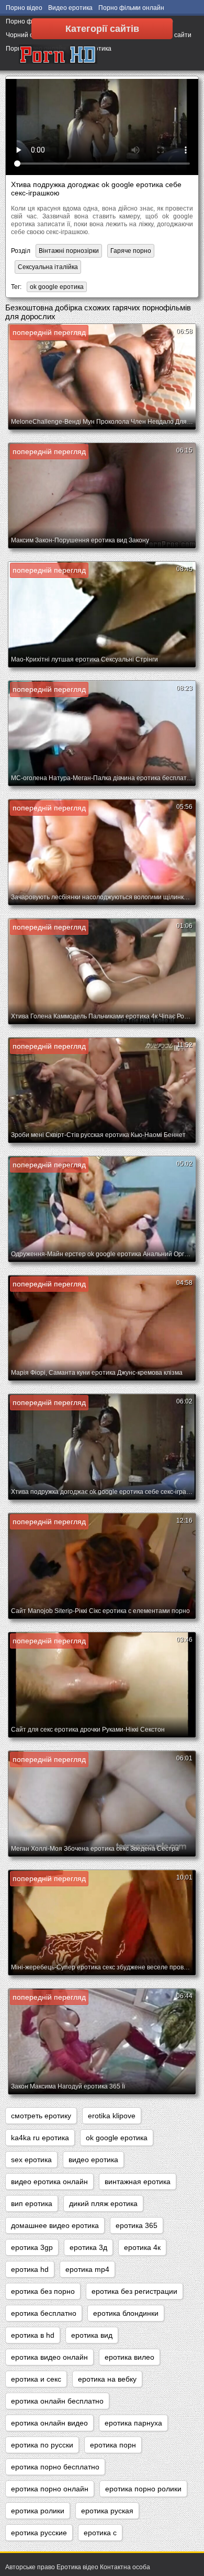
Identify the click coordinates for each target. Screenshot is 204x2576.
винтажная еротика (138, 2182)
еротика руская (107, 2511)
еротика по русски (42, 2445)
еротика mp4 (87, 2269)
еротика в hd (33, 2335)
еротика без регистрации (134, 2291)
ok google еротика (57, 287)
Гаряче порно (131, 251)
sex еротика (31, 2160)
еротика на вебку (107, 2379)
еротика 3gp (32, 2247)
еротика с (100, 2533)
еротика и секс (36, 2379)
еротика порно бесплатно (55, 2467)
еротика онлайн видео (49, 2423)
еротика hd (30, 2269)
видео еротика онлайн (49, 2182)
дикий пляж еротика (103, 2203)
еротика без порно (43, 2291)
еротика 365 (137, 2225)
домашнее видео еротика (55, 2225)
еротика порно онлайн (50, 2489)
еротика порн (113, 2445)
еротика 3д (88, 2247)
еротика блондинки (126, 2313)
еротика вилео (129, 2357)
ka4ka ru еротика (40, 2138)
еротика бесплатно (44, 2313)
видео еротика (93, 2160)
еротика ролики (38, 2511)
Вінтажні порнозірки (69, 251)
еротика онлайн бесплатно (57, 2401)
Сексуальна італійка (48, 267)
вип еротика (32, 2203)
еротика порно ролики (143, 2489)
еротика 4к (142, 2247)
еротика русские (39, 2533)
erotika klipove (112, 2116)
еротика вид (92, 2335)
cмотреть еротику (41, 2116)
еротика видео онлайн (49, 2357)
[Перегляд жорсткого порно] (58, 55)
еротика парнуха (133, 2423)
